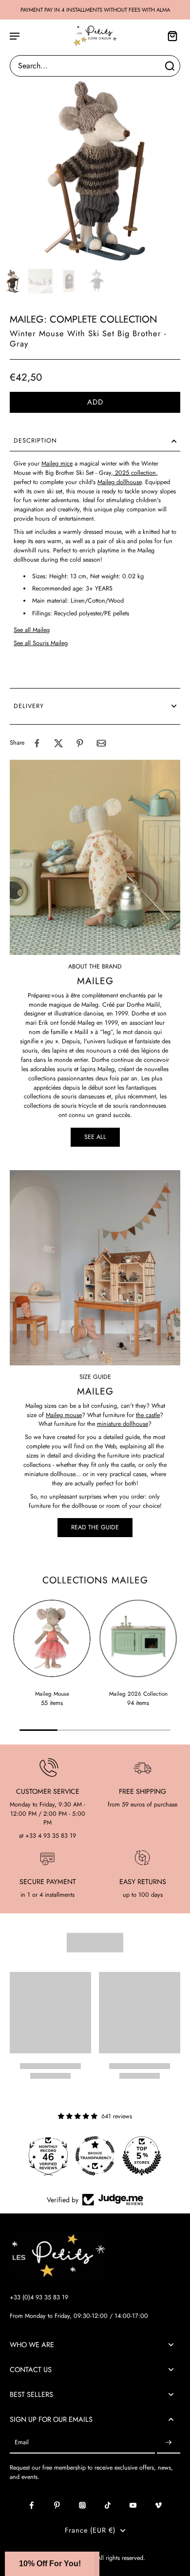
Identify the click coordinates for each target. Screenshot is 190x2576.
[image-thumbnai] (12, 281)
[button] (95, 402)
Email (22, 2443)
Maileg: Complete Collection (84, 319)
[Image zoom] (95, 170)
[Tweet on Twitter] (58, 743)
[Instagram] (82, 2505)
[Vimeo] (158, 2505)
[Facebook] (32, 2505)
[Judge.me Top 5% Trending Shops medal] (142, 2156)
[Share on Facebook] (37, 743)
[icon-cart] (170, 36)
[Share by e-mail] (101, 743)
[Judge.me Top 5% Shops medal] (95, 2156)
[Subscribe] (169, 2443)
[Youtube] (133, 2505)
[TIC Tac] (108, 2505)
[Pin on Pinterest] (80, 743)
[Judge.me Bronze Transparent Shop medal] (48, 2156)
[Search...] (170, 66)
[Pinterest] (57, 2505)
